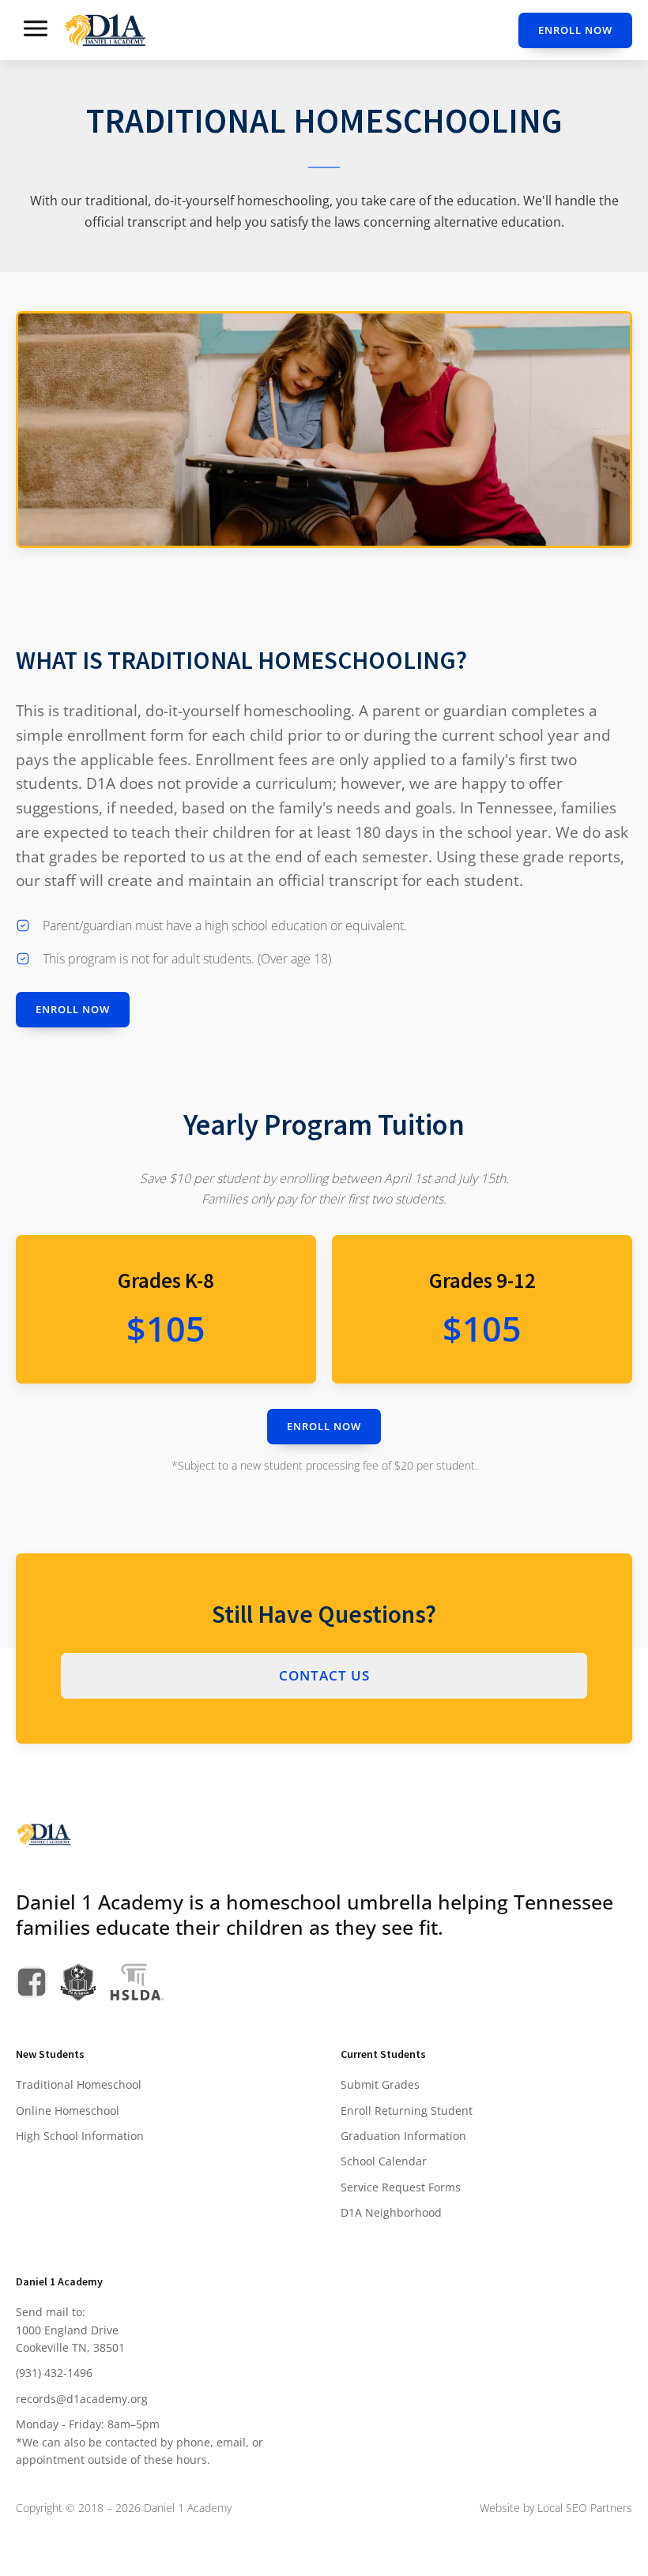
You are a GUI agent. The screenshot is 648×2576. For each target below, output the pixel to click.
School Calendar (384, 2161)
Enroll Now (575, 30)
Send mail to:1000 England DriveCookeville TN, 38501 (70, 2330)
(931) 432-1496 (54, 2373)
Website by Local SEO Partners (556, 2508)
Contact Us (324, 1675)
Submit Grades (380, 2084)
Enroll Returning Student (407, 2110)
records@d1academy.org (82, 2399)
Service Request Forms (401, 2187)
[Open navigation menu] (36, 30)
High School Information (80, 2136)
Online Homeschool (68, 2110)
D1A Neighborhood (391, 2212)
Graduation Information (403, 2136)
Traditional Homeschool (79, 2084)
